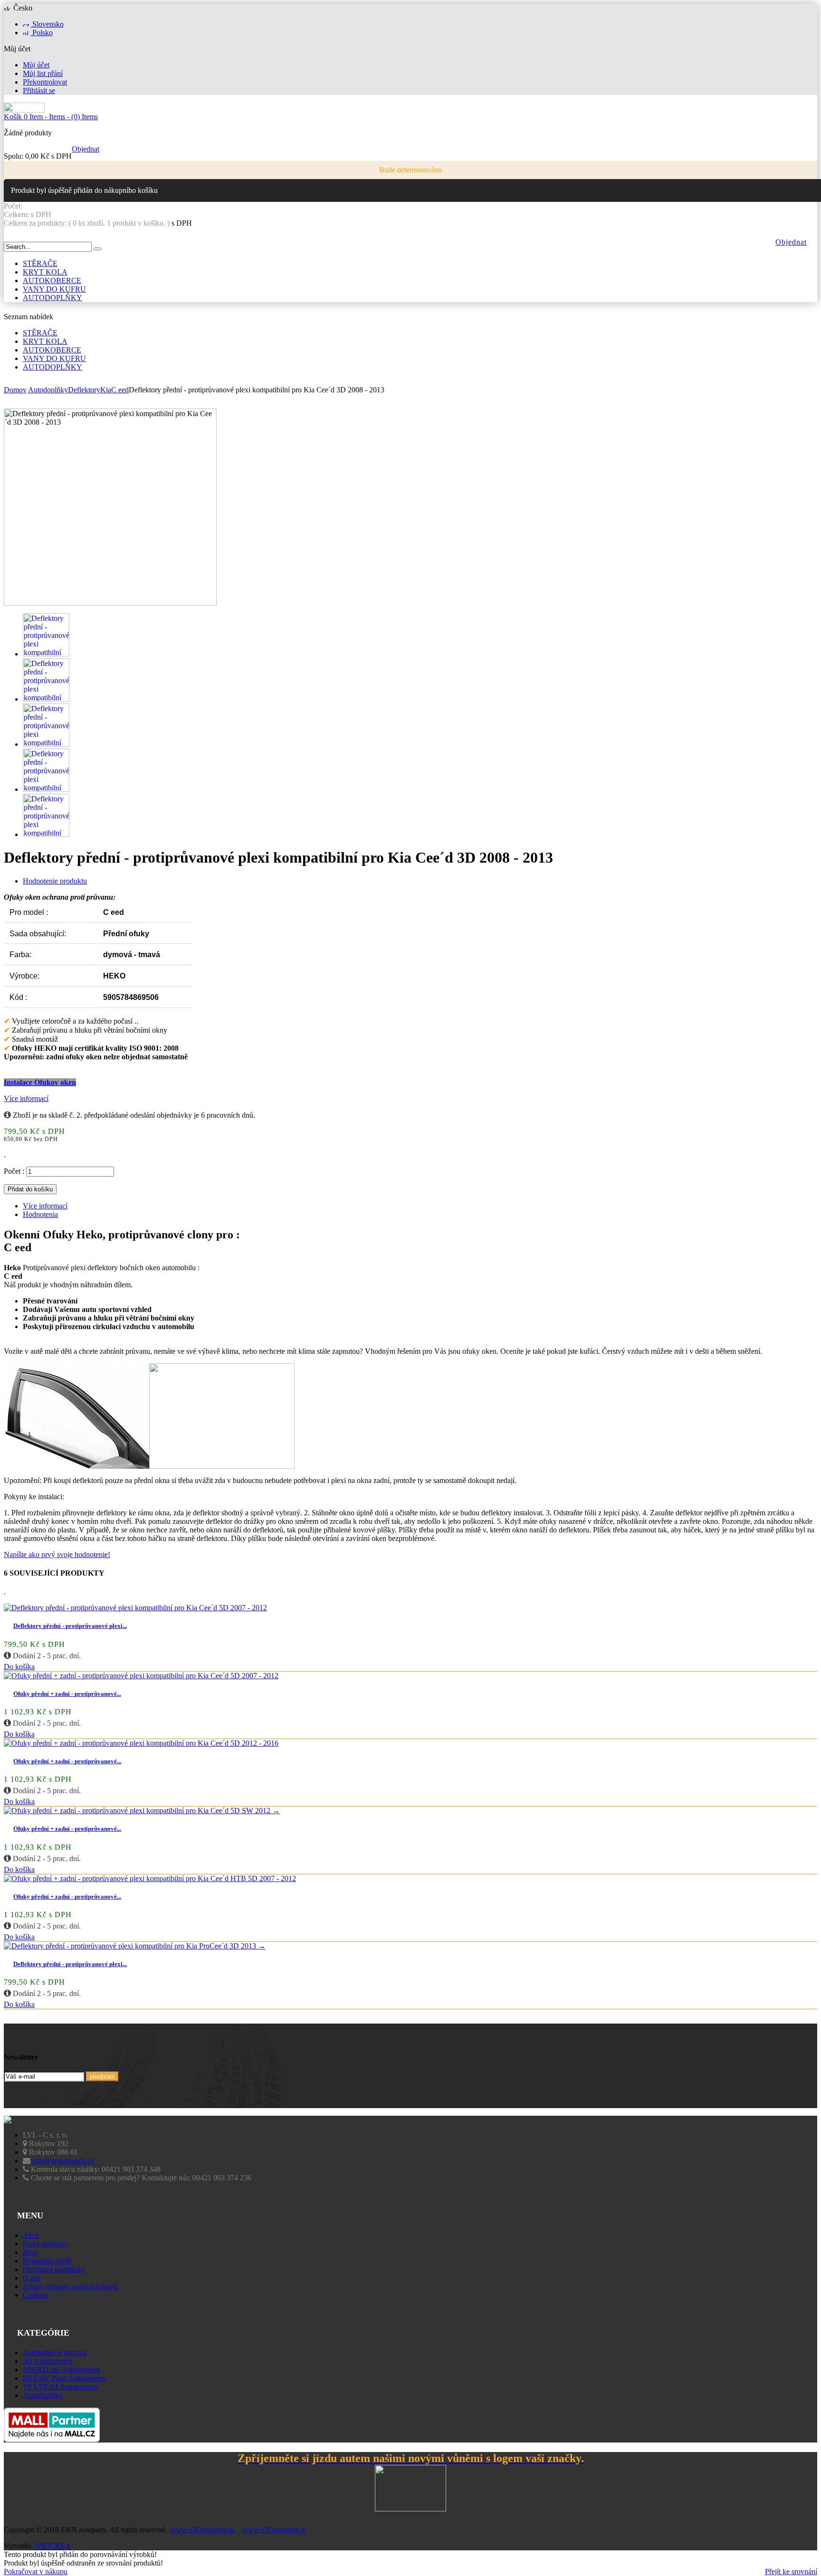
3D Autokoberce (48, 2361)
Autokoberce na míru (55, 2353)
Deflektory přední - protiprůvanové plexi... (70, 1626)
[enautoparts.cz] (24, 110)
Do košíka (19, 1667)
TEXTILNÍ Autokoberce (61, 2387)
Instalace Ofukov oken (40, 1082)
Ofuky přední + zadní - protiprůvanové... (67, 1694)
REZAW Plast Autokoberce (65, 2378)
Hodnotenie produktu (55, 881)
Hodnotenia (40, 1214)
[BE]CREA (52, 2546)
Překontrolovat (45, 82)
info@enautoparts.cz (63, 2161)
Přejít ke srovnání (791, 2571)
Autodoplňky (43, 2395)
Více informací (26, 1098)
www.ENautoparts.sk (202, 2530)
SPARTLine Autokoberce (62, 2370)
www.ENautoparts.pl (274, 2530)
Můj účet (36, 65)
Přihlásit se (39, 90)
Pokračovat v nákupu (36, 2571)
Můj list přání (43, 73)
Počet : (14, 1171)
